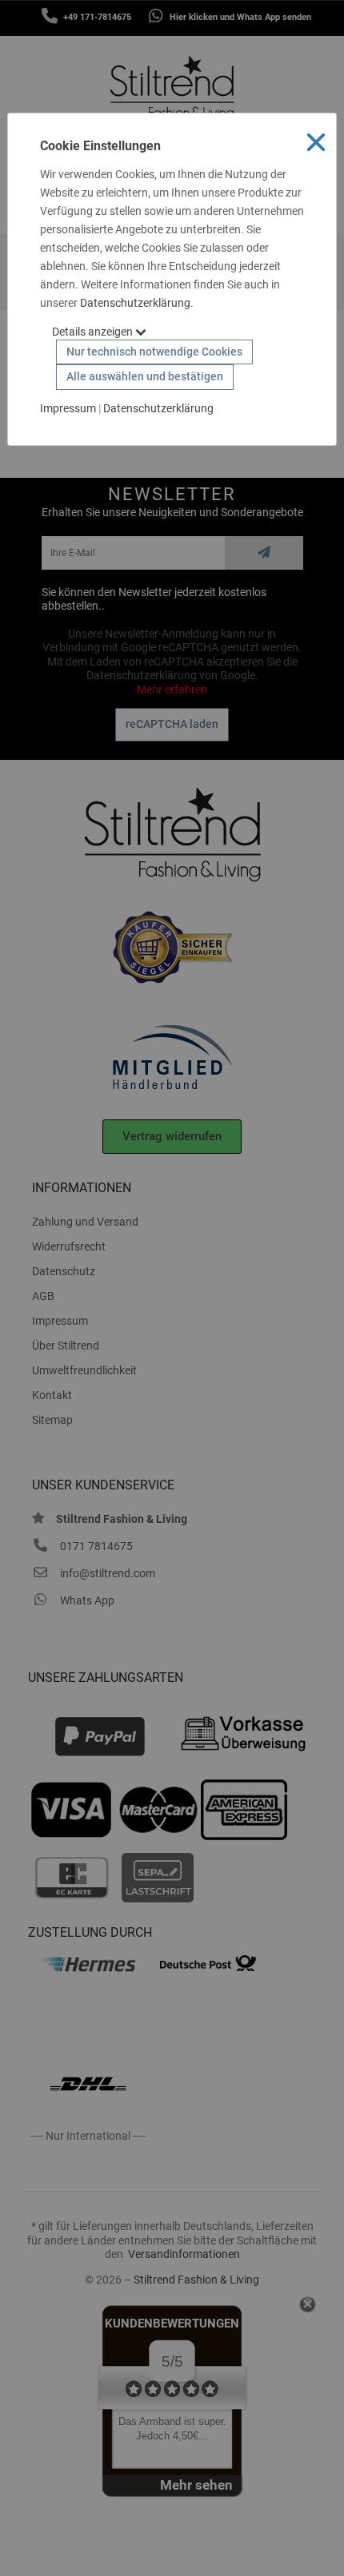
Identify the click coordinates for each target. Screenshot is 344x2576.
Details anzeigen (94, 332)
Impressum (68, 408)
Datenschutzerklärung (135, 303)
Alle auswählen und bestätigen (145, 376)
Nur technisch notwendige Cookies (154, 352)
